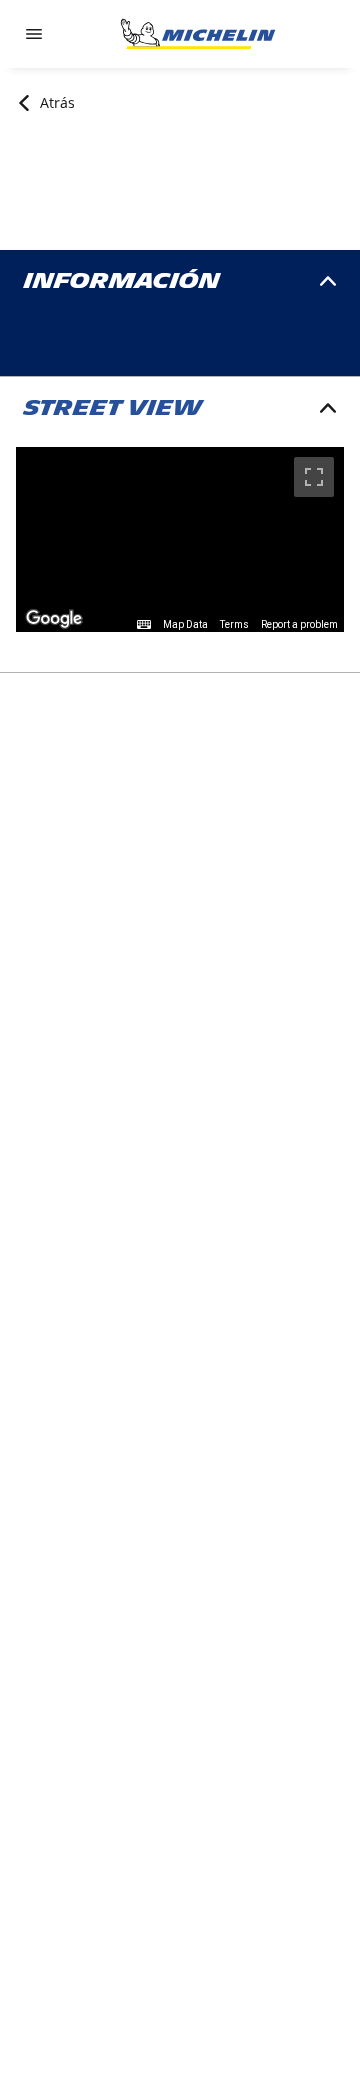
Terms (234, 624)
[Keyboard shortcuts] (144, 625)
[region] (180, 539)
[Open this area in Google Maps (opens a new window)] (54, 619)
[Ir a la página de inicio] (198, 34)
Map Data (185, 624)
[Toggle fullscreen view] (314, 477)
